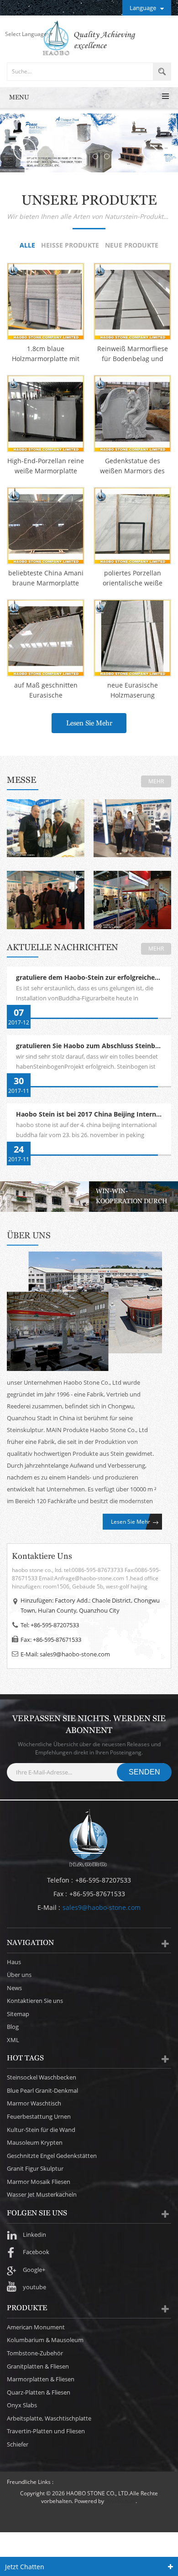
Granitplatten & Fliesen (38, 2366)
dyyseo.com (120, 2501)
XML (13, 2040)
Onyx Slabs (22, 2405)
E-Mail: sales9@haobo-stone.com (65, 1654)
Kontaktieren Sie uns (35, 2001)
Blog (13, 2027)
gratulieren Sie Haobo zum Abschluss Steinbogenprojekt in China (94, 1046)
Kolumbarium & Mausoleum (45, 2340)
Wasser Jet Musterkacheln (42, 2194)
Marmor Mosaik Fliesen (39, 2182)
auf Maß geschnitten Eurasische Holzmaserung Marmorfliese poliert (46, 691)
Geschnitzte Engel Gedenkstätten (52, 2156)
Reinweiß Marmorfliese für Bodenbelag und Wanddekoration (133, 354)
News (14, 1988)
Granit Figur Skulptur (35, 2168)
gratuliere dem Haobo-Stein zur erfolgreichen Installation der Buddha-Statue (94, 978)
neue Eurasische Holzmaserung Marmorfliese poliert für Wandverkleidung (133, 691)
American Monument (36, 2327)
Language (143, 8)
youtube (34, 2287)
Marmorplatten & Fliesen (41, 2379)
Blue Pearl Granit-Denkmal (42, 2090)
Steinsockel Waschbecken (42, 2077)
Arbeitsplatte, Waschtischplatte (49, 2418)
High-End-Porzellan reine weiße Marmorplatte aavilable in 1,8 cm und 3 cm (46, 466)
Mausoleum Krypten (35, 2142)
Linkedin (34, 2235)
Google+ (34, 2270)
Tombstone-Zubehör (35, 2353)
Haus (14, 1962)
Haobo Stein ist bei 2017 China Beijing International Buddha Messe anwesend (94, 1115)
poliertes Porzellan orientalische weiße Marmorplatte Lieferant (133, 578)
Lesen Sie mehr (89, 723)
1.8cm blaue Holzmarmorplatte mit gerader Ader (46, 354)
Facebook (36, 2252)
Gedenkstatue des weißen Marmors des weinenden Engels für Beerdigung (133, 466)
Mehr (156, 781)
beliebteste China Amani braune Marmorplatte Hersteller (46, 578)
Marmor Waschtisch (34, 2103)
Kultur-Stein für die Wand (41, 2130)
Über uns (19, 1975)
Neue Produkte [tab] (132, 246)
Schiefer (18, 2444)
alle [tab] (27, 246)
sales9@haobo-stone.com (102, 1907)
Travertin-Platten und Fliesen (46, 2431)
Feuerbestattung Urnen (39, 2116)
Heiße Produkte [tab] (70, 246)
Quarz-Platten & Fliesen (39, 2392)
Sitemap (18, 2014)
